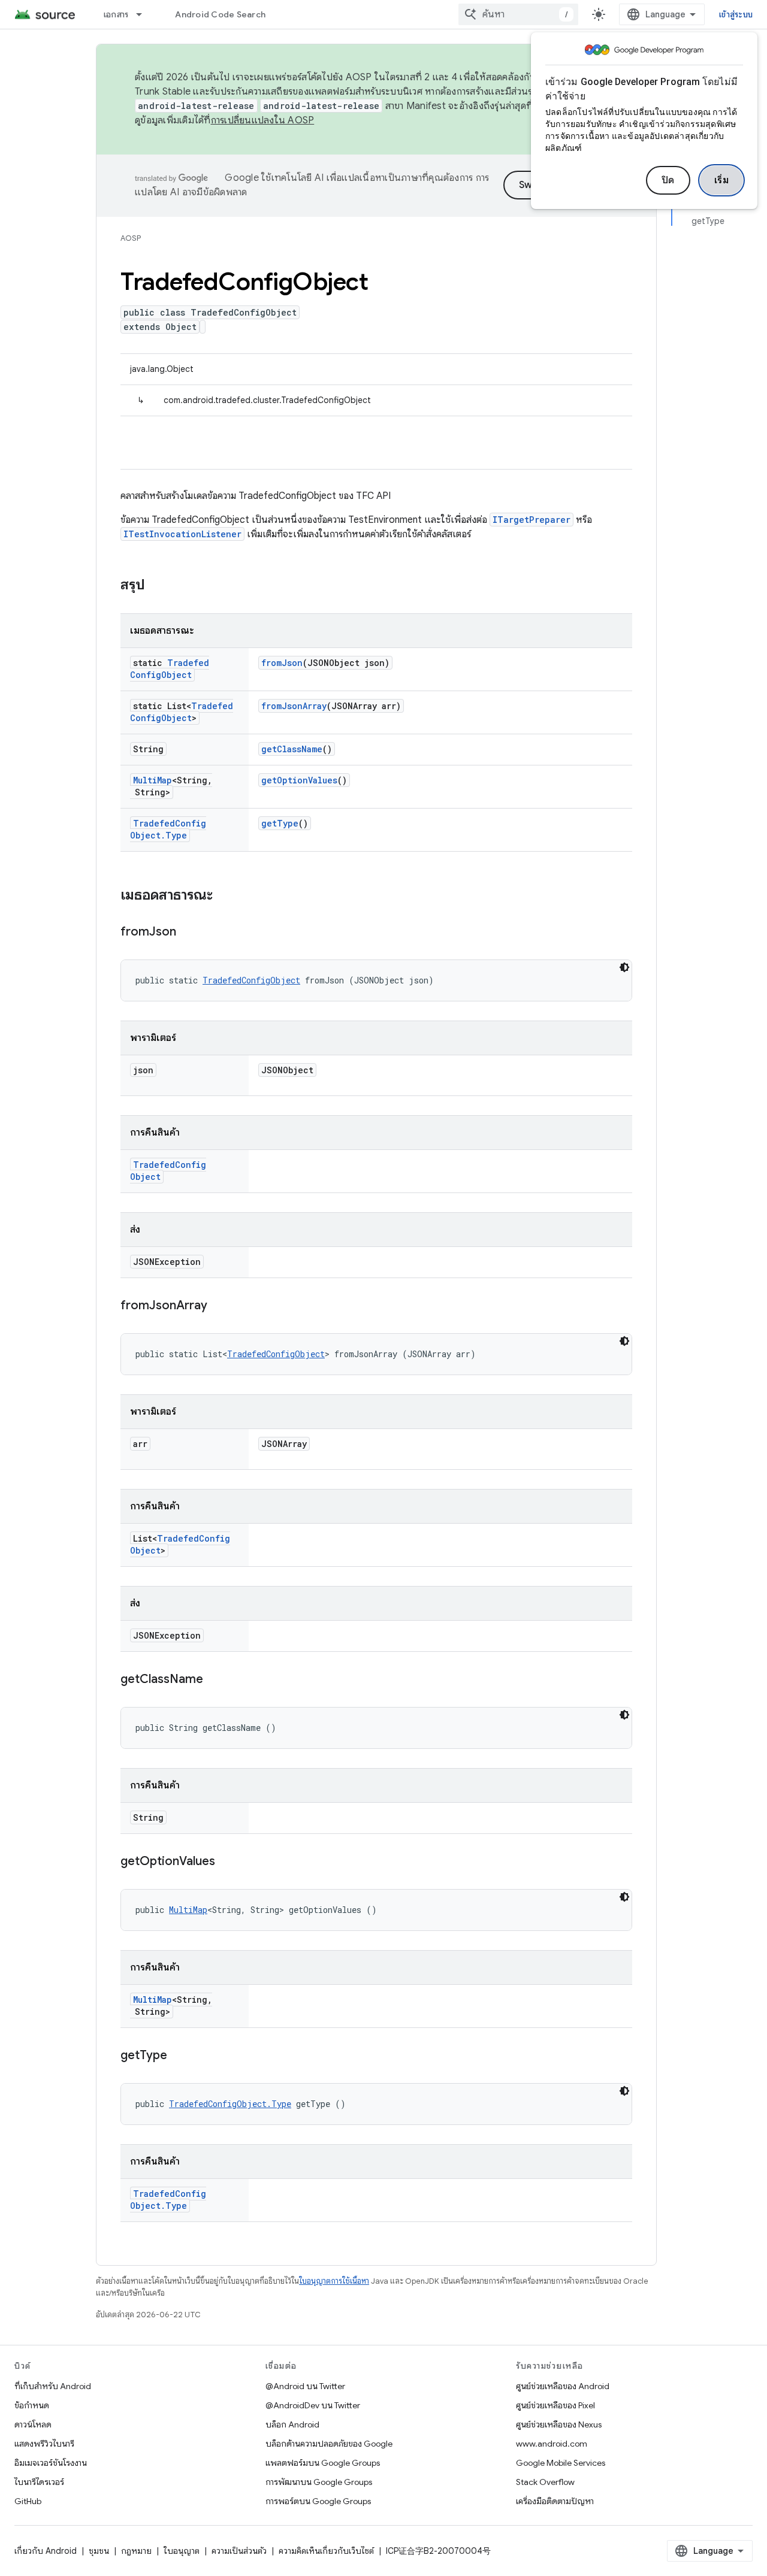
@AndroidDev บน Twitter (313, 2405)
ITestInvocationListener (182, 534)
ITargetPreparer (532, 520)
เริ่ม (722, 180)
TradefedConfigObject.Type (168, 829)
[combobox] (518, 14)
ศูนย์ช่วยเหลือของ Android (563, 2386)
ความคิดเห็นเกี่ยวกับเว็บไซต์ (326, 2551)
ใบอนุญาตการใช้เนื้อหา (334, 2281)
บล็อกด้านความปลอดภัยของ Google (329, 2444)
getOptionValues (299, 780)
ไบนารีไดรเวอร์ (39, 2482)
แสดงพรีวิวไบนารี (44, 2444)
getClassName (292, 749)
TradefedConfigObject (170, 669)
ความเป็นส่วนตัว (239, 2551)
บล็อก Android (292, 2424)
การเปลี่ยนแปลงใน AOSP (263, 120)
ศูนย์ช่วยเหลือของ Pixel (555, 2405)
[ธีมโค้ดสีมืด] (624, 967)
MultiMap (153, 780)
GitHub (28, 2501)
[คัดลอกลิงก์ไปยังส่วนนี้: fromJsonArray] (219, 1306)
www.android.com (552, 2444)
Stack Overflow (545, 2482)
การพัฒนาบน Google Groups (319, 2482)
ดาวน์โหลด (33, 2424)
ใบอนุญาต (182, 2551)
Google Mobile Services (561, 2463)
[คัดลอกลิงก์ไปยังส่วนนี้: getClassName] (215, 1680)
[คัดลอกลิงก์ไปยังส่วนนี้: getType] (179, 2056)
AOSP (131, 238)
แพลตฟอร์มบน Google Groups (323, 2463)
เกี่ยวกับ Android (46, 2551)
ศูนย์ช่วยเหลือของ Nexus (559, 2424)
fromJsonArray (294, 706)
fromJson (282, 663)
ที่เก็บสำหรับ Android (53, 2386)
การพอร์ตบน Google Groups (318, 2501)
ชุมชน (99, 2551)
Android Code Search (220, 14)
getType (280, 823)
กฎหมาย (136, 2551)
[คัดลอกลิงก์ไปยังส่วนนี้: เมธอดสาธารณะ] (225, 896)
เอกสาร (116, 14)
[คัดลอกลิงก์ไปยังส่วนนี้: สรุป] (157, 586)
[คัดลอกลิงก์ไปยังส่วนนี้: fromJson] (188, 933)
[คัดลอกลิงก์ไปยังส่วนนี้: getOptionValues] (227, 1862)
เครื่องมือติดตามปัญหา (555, 2501)
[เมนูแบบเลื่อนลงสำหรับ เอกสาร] (144, 14)
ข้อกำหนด (32, 2405)
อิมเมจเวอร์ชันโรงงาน (51, 2463)
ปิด (668, 180)
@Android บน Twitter (305, 2386)
